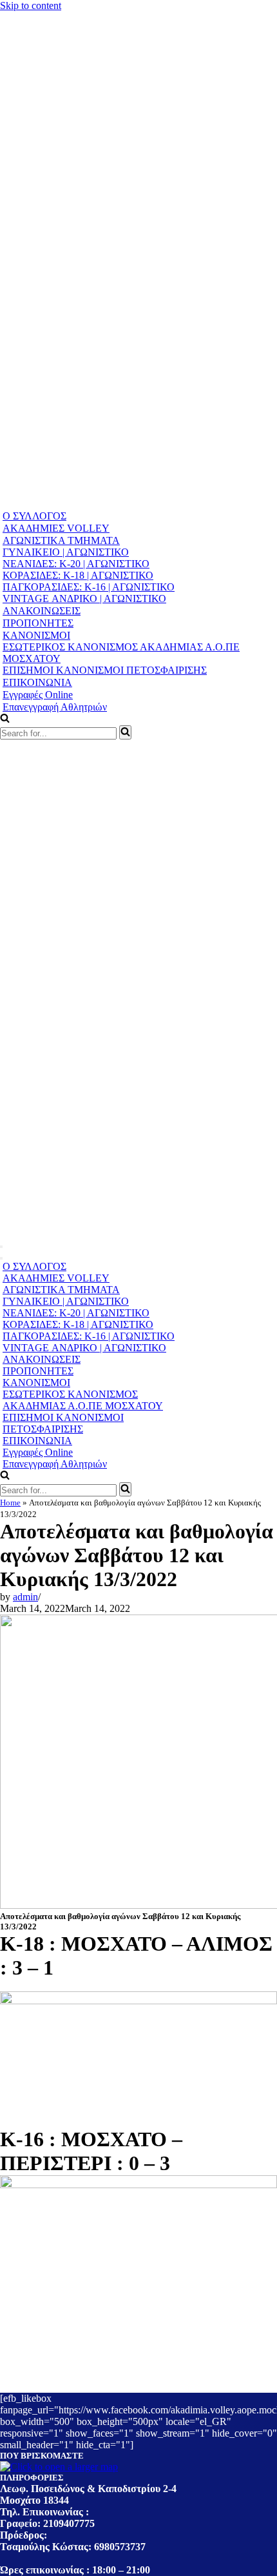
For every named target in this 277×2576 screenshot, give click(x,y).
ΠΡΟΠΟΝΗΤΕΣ (38, 623)
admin (25, 1597)
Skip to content (31, 5)
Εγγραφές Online (38, 695)
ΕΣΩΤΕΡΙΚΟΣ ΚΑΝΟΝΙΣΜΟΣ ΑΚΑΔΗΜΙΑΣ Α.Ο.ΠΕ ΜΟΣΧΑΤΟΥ (121, 653)
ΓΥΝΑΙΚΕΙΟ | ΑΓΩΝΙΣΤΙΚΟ (66, 552)
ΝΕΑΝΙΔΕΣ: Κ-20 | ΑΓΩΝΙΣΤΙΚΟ (76, 564)
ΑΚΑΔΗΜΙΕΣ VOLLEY (56, 528)
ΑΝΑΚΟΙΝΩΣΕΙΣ (42, 611)
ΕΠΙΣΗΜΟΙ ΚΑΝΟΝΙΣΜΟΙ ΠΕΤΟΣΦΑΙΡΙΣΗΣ (105, 670)
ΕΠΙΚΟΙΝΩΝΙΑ (37, 682)
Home (10, 1503)
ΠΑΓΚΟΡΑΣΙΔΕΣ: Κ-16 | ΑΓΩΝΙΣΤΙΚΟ (89, 587)
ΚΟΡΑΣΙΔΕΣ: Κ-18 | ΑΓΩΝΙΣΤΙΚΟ (78, 575)
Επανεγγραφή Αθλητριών (55, 707)
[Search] (125, 732)
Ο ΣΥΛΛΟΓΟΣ (34, 516)
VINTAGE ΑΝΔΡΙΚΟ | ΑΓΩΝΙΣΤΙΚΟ (84, 599)
